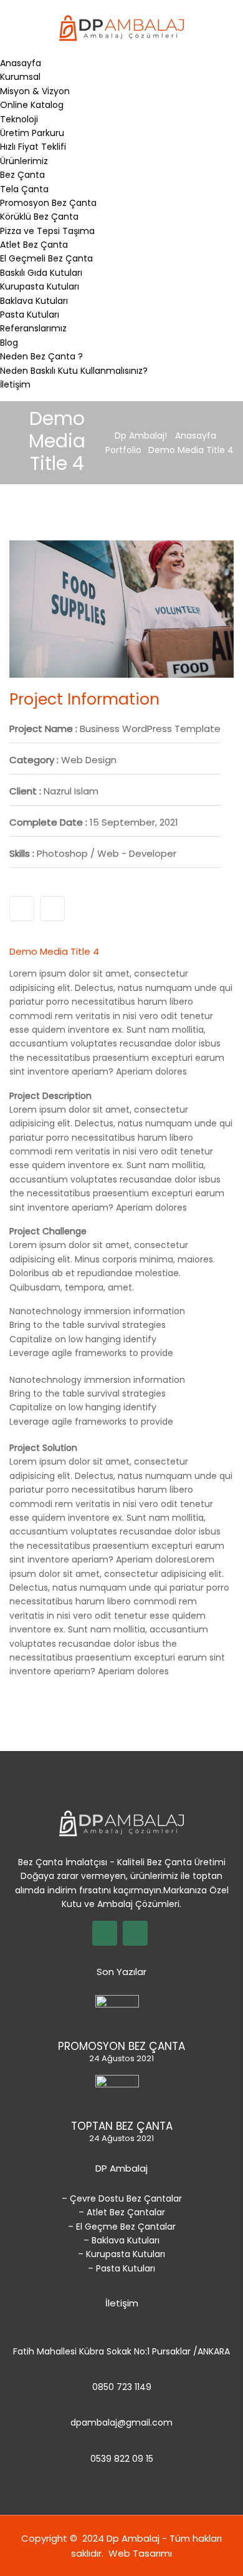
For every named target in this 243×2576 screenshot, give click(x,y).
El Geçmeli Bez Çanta (46, 258)
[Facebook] (52, 909)
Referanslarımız (33, 328)
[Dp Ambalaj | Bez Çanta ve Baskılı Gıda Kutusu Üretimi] (121, 27)
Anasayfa (21, 63)
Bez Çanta (22, 175)
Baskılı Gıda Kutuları (41, 273)
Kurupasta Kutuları (40, 286)
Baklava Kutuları (34, 301)
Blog (9, 343)
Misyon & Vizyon (35, 91)
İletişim (15, 384)
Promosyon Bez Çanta (48, 203)
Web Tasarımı (140, 2553)
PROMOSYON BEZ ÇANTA (121, 2046)
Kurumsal (20, 77)
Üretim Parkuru (32, 133)
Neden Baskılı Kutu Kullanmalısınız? (74, 371)
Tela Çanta (24, 189)
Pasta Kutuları (30, 315)
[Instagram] (22, 909)
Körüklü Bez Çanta (39, 217)
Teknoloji (19, 119)
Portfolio (123, 450)
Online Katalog (32, 105)
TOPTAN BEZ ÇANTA (122, 2126)
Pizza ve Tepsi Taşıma (47, 231)
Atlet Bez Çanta (34, 245)
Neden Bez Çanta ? (41, 356)
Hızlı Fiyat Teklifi (33, 147)
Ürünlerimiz (24, 161)
